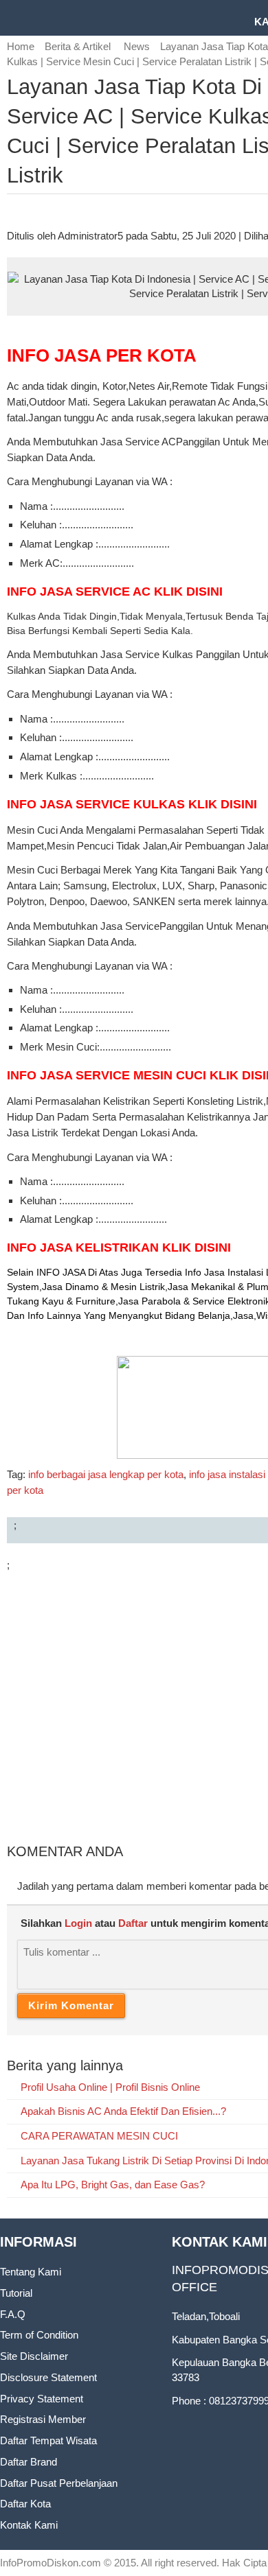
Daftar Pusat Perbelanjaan (59, 2483)
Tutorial (16, 2293)
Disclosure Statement (48, 2377)
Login (78, 1923)
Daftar (133, 1923)
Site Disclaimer (34, 2356)
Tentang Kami (31, 2272)
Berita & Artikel (79, 46)
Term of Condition (39, 2335)
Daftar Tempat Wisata (48, 2440)
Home (21, 46)
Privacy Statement (42, 2399)
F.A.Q (13, 2314)
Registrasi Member (43, 2419)
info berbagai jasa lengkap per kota (106, 1474)
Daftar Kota (25, 2504)
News (137, 46)
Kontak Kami (29, 2525)
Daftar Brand (29, 2462)
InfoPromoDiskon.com (51, 2563)
